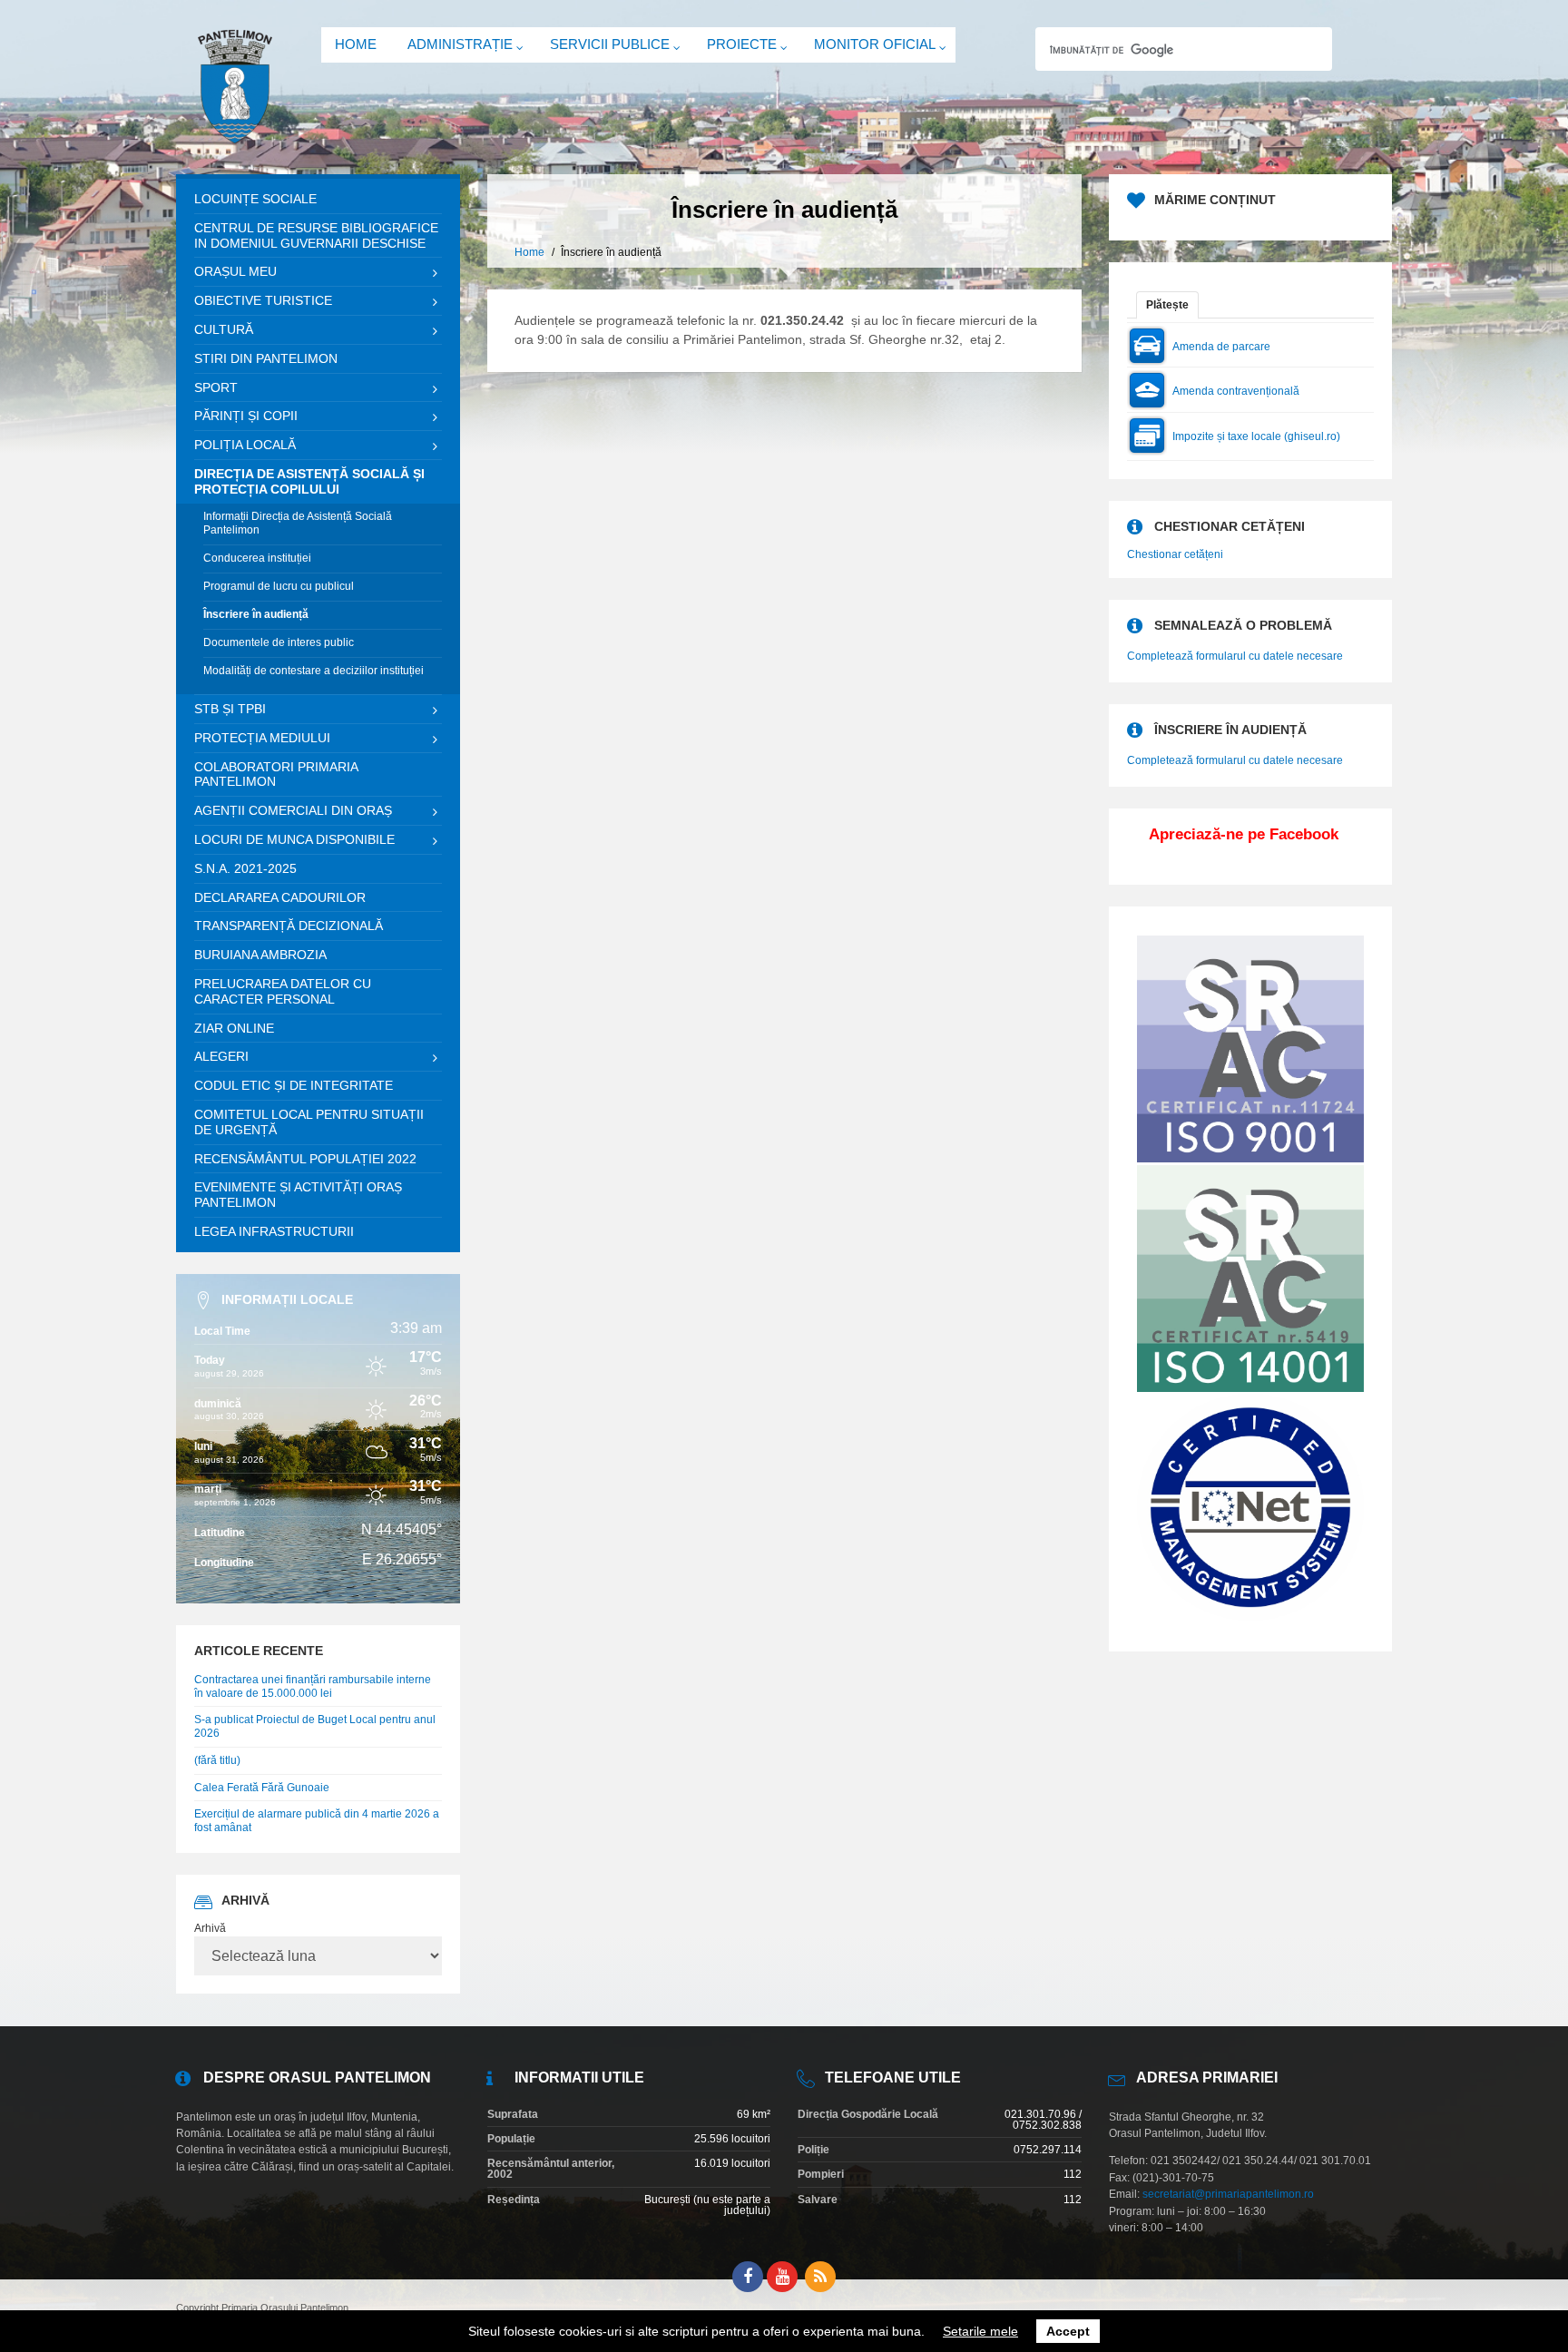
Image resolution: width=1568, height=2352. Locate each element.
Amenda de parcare (1221, 347)
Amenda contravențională (1236, 391)
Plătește (1167, 305)
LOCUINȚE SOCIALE (255, 199)
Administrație (460, 44)
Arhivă (210, 1928)
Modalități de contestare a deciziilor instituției (314, 671)
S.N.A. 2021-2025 (245, 868)
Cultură (224, 329)
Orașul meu (235, 271)
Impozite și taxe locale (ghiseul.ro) (1256, 436)
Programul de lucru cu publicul (279, 586)
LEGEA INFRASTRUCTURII (274, 1231)
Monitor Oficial (875, 44)
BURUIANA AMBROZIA (260, 955)
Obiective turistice (263, 300)
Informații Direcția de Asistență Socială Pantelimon (298, 524)
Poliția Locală (245, 445)
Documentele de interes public (279, 642)
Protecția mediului (262, 738)
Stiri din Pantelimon (266, 358)
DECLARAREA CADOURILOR (280, 897)
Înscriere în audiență (256, 614)
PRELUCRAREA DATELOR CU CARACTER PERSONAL (283, 991)
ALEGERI (221, 1056)
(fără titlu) (217, 1760)
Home (356, 44)
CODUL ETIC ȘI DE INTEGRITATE (294, 1085)
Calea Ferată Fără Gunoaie (262, 1788)
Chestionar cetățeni (1175, 554)
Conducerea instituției (257, 558)
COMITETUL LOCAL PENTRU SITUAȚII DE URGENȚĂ (309, 1122)
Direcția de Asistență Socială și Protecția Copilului (309, 481)
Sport (216, 387)
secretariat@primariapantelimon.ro (1228, 2194)
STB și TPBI (230, 709)
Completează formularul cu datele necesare (1235, 656)
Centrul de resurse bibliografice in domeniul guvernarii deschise (316, 235)
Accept (1068, 2331)
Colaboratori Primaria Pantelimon (276, 774)
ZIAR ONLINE (234, 1028)
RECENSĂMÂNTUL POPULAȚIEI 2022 (305, 1159)
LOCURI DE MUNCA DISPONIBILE (294, 839)
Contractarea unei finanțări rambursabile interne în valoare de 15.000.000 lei (313, 1686)
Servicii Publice (610, 44)
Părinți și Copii (246, 416)
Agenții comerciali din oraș (293, 810)
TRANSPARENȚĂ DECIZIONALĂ (289, 926)
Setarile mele (980, 2331)
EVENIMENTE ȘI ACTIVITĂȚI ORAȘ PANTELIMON (298, 1195)
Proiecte (742, 44)
